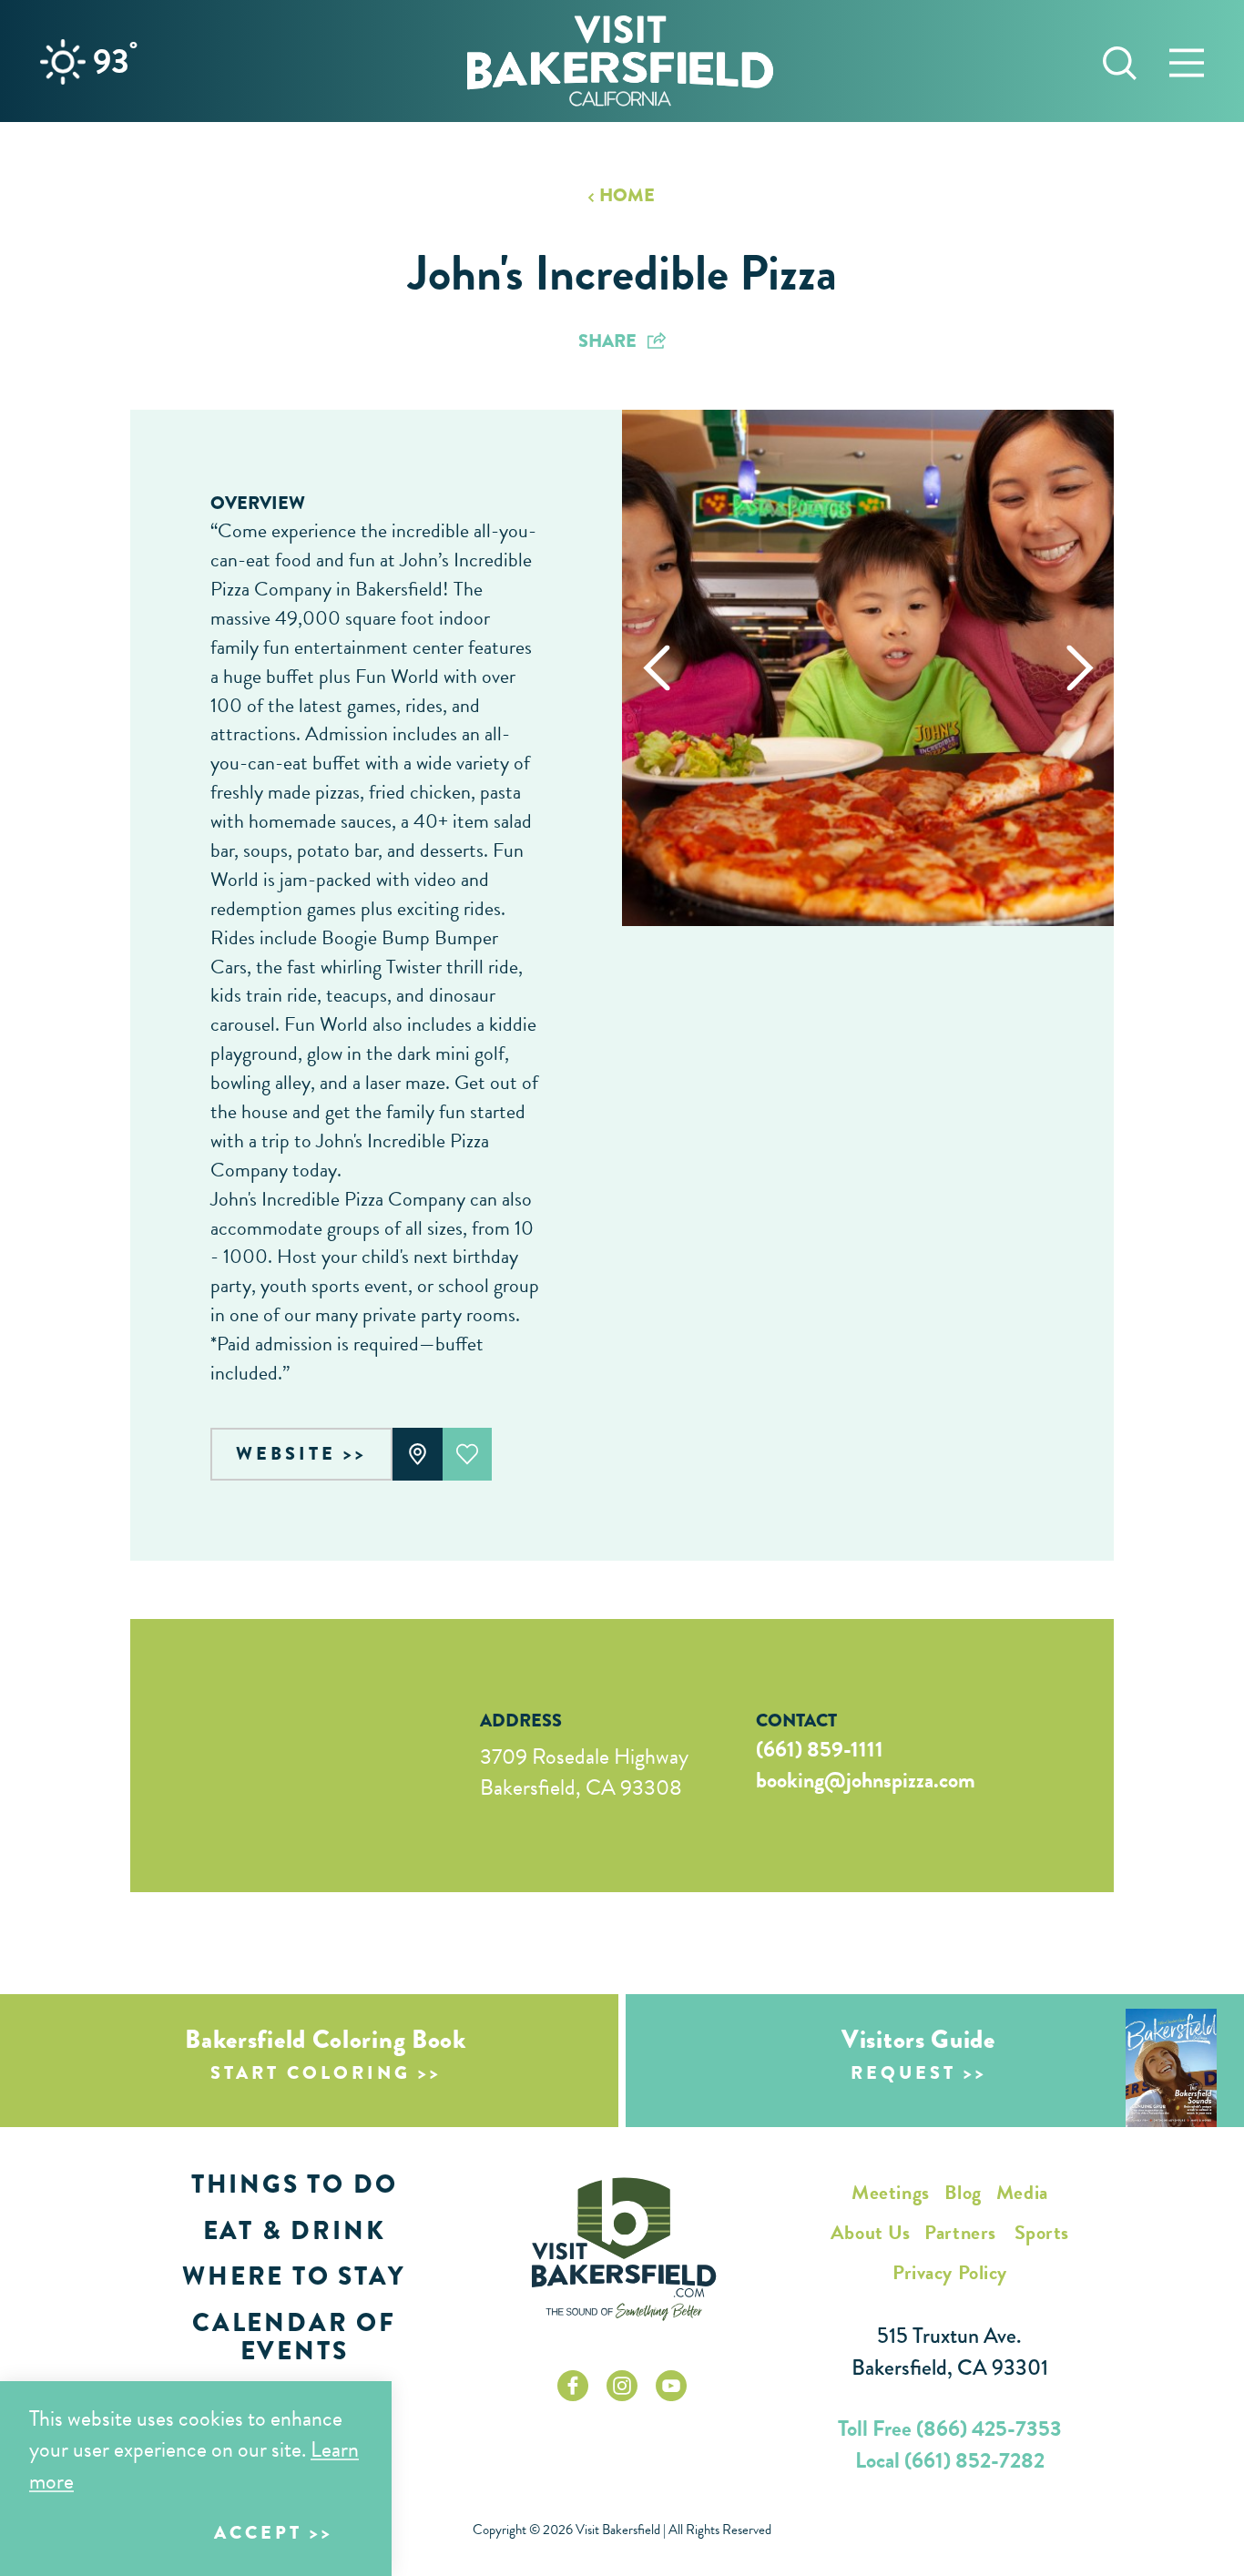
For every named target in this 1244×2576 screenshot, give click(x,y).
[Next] (1080, 668)
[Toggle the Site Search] (1120, 61)
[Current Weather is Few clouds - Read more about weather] (63, 62)
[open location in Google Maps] (280, 1756)
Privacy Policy (950, 2272)
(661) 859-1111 (820, 1749)
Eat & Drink (295, 2230)
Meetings (890, 2192)
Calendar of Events (294, 2337)
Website (286, 1454)
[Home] (620, 61)
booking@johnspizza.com (866, 1780)
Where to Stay (294, 2276)
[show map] (418, 1454)
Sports (1042, 2232)
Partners (960, 2232)
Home (627, 196)
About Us (870, 2232)
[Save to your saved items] (468, 1454)
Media (1022, 2192)
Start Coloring (311, 2073)
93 (115, 61)
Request (903, 2073)
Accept (258, 2533)
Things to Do (295, 2184)
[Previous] (656, 668)
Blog (963, 2192)
